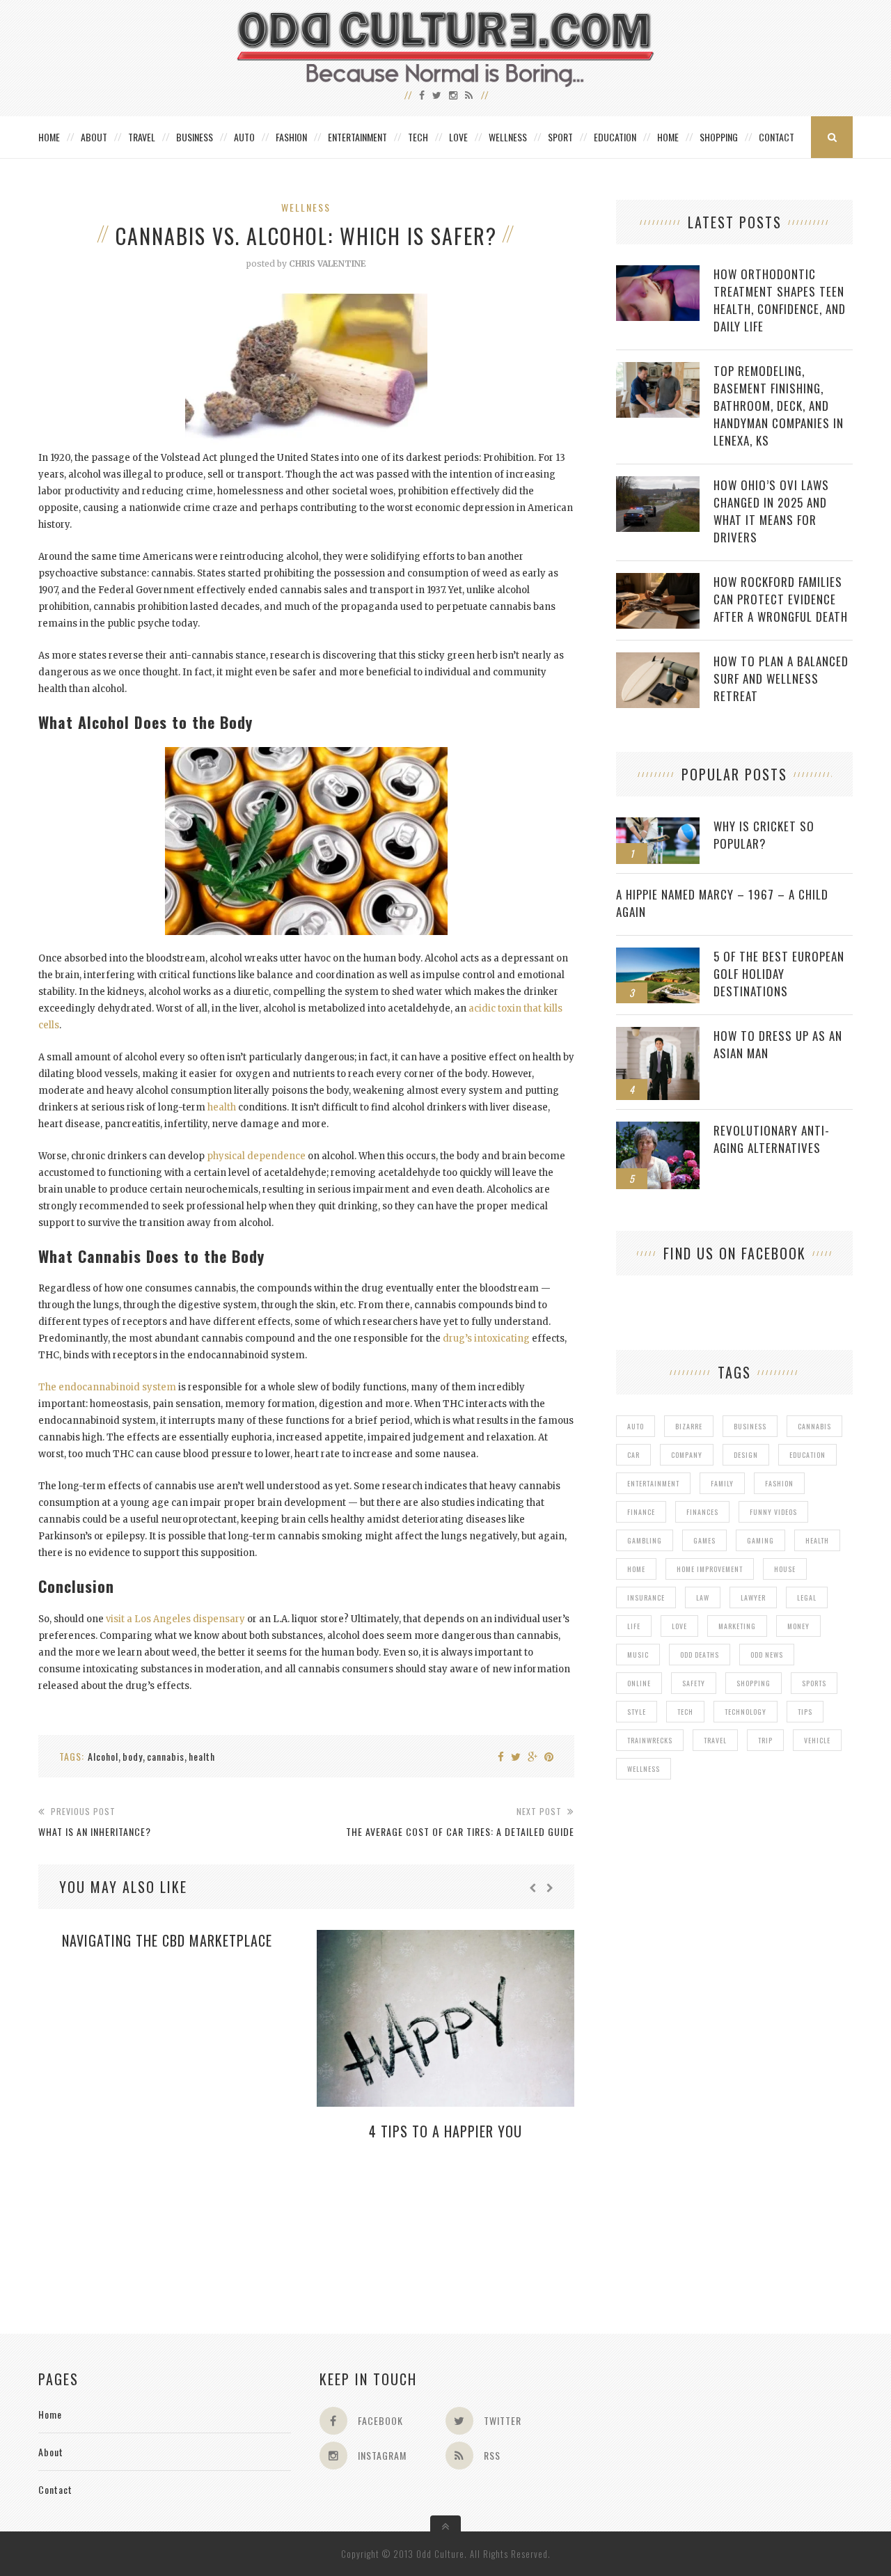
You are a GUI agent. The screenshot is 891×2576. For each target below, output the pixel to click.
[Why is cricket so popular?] (658, 825)
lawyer (753, 1597)
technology (746, 1712)
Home (49, 137)
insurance (646, 1597)
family (722, 1483)
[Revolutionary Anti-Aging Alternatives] (658, 1129)
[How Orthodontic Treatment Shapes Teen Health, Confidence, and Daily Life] (658, 273)
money (798, 1626)
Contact (776, 137)
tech (685, 1712)
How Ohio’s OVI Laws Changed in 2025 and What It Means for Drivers (771, 511)
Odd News (767, 1655)
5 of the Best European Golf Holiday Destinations (779, 974)
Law (703, 1597)
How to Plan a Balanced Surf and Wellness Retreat (781, 678)
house (785, 1569)
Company (687, 1455)
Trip (765, 1740)
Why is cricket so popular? (764, 835)
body (133, 1756)
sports (814, 1683)
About (94, 137)
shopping (754, 1683)
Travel (142, 137)
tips (805, 1712)
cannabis (166, 1756)
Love (458, 137)
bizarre (689, 1426)
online (639, 1683)
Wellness (508, 137)
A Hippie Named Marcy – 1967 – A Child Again (722, 903)
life (634, 1626)
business (750, 1426)
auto (636, 1426)
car (633, 1455)
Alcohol (103, 1756)
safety (694, 1683)
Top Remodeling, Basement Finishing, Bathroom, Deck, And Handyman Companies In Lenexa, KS (779, 406)
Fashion (291, 137)
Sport (560, 137)
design (746, 1455)
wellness (644, 1769)
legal (807, 1597)
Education (615, 137)
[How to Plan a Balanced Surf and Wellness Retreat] (658, 660)
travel (715, 1740)
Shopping (719, 137)
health (222, 1107)
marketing (737, 1626)
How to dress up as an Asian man (778, 1044)
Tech (418, 137)
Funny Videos (773, 1512)
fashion (779, 1483)
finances (702, 1512)
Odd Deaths (700, 1655)
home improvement (710, 1569)
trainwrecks (650, 1740)
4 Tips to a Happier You (445, 2131)
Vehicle (817, 1740)
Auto (244, 137)
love (679, 1626)
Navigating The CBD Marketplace (167, 1940)
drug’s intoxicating (486, 1338)
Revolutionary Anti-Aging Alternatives (772, 1139)
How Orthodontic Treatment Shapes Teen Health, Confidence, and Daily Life (780, 300)
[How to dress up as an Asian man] (658, 1034)
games (704, 1540)
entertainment (653, 1483)
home (636, 1569)
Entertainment (357, 137)
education (807, 1455)
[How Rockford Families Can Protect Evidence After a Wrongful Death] (658, 580)
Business (195, 137)
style (637, 1712)
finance (641, 1512)
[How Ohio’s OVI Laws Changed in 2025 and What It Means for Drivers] (658, 484)
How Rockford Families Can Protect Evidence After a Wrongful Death (781, 599)
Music (638, 1655)
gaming (760, 1540)
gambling (645, 1540)
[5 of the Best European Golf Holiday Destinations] (658, 955)
